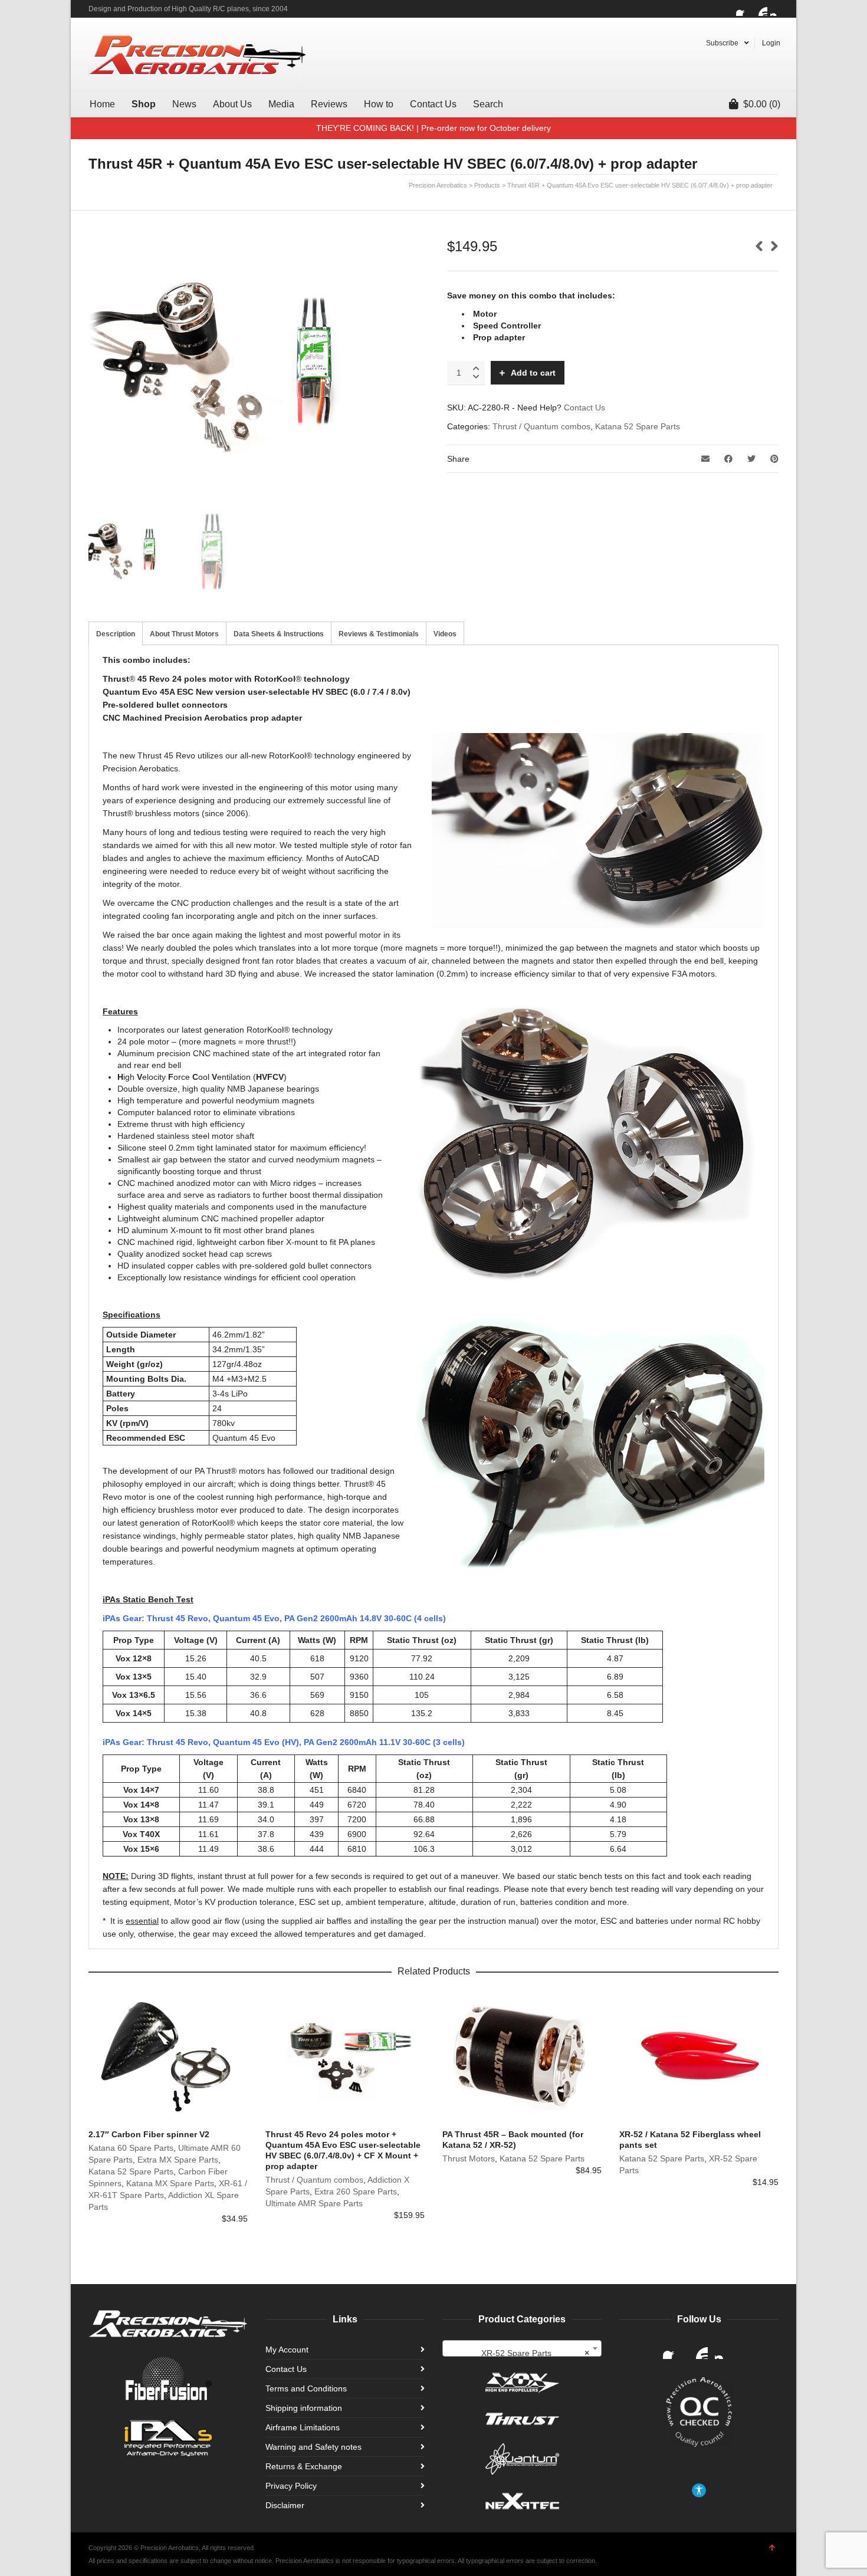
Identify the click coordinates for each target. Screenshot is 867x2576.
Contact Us (584, 408)
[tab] (116, 634)
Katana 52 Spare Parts (638, 426)
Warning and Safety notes (313, 2447)
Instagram (777, 9)
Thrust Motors (469, 2158)
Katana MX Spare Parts (170, 2183)
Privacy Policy (291, 2486)
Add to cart (533, 373)
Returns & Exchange (304, 2466)
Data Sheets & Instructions (279, 634)
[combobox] (522, 2348)
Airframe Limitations (303, 2427)
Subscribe (722, 43)
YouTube (760, 9)
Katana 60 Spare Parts (131, 2148)
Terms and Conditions (306, 2388)
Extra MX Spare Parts (178, 2160)
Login (771, 43)
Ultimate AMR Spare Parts (314, 2203)
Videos (445, 634)
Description (116, 634)
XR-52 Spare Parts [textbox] (536, 2353)
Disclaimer (285, 2505)
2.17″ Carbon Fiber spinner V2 (149, 2134)
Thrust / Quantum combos (541, 426)
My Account (287, 2350)
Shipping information (304, 2408)
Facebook (743, 9)
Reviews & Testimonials (379, 634)
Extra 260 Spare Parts (356, 2191)
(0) (762, 104)
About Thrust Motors (184, 634)
